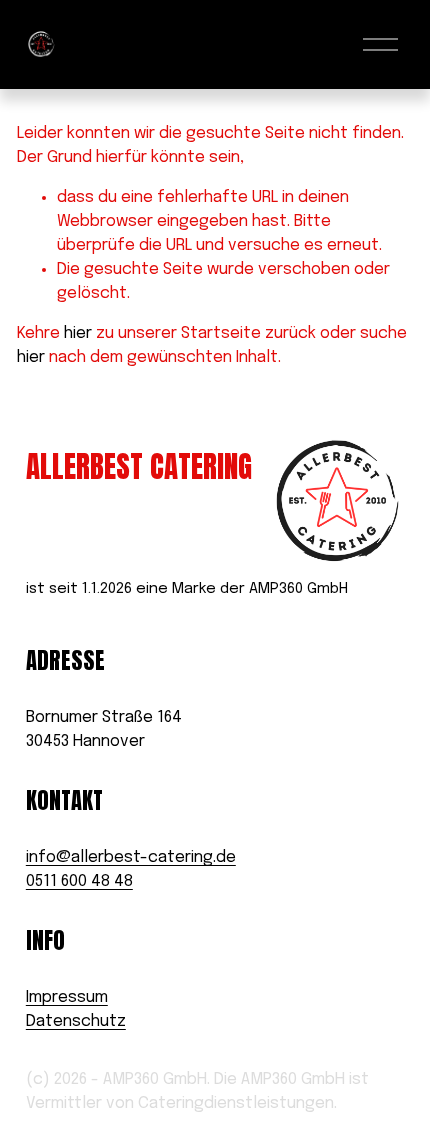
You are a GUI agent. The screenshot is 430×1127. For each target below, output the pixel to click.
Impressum (67, 997)
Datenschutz (76, 1021)
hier (78, 333)
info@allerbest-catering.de (131, 857)
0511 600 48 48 (79, 881)
